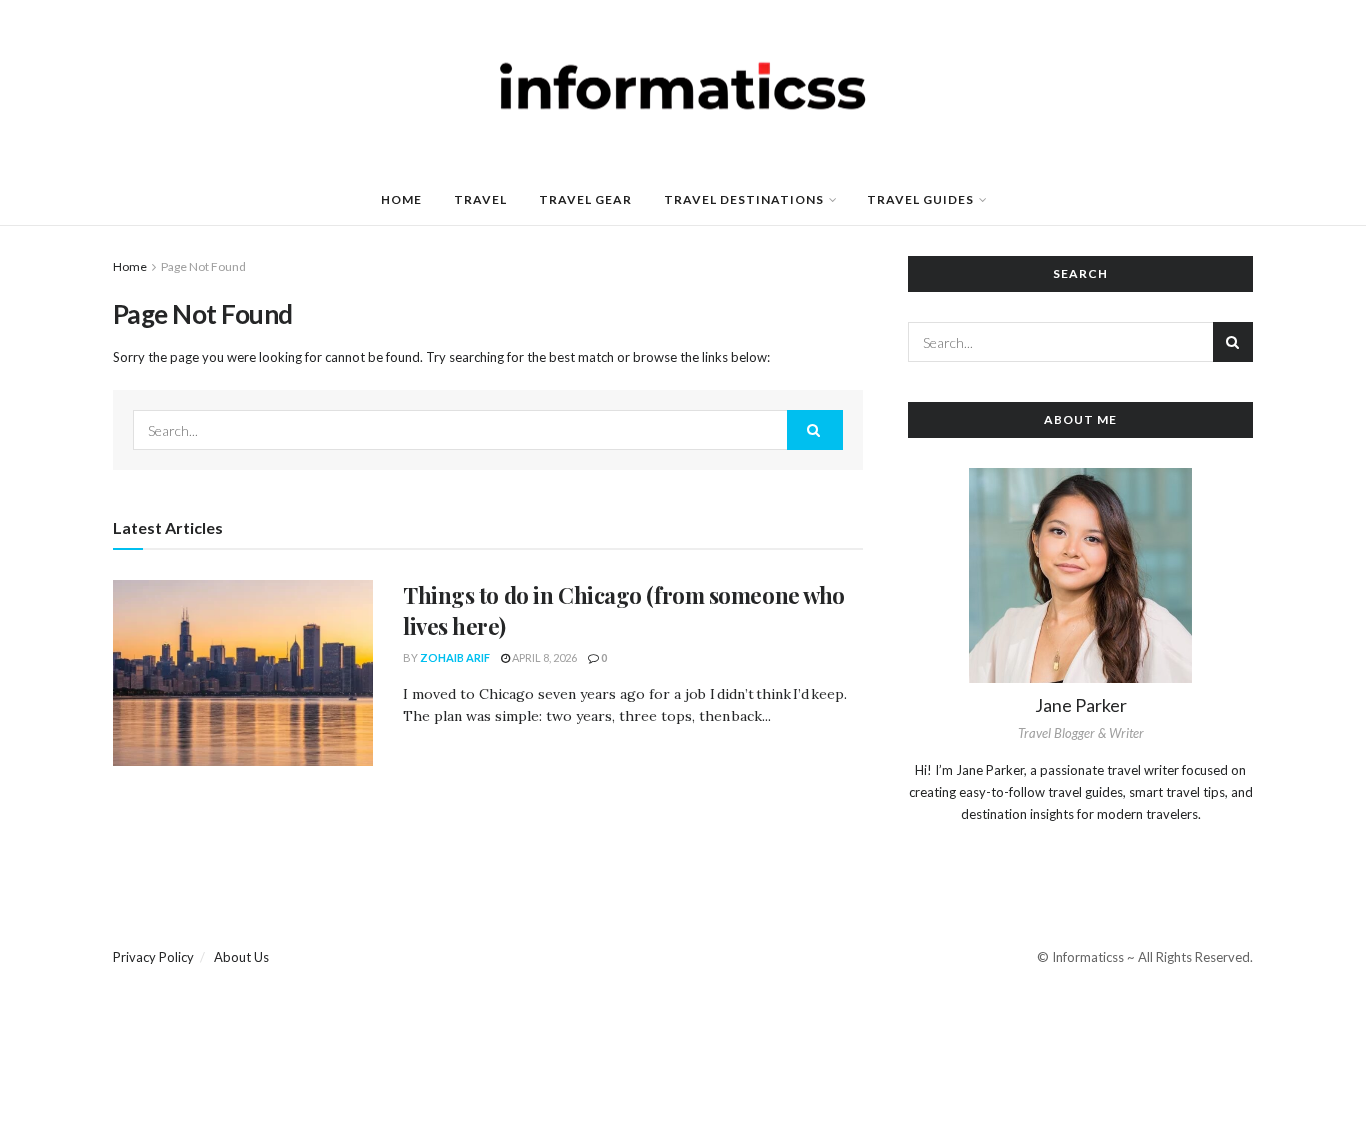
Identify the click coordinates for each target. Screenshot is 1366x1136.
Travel (480, 199)
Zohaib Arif (455, 657)
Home (401, 199)
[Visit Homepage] (683, 88)
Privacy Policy (153, 957)
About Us (241, 957)
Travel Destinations (744, 199)
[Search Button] (815, 430)
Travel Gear (585, 199)
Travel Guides (920, 199)
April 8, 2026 (543, 657)
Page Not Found (203, 266)
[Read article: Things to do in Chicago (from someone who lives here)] (243, 673)
